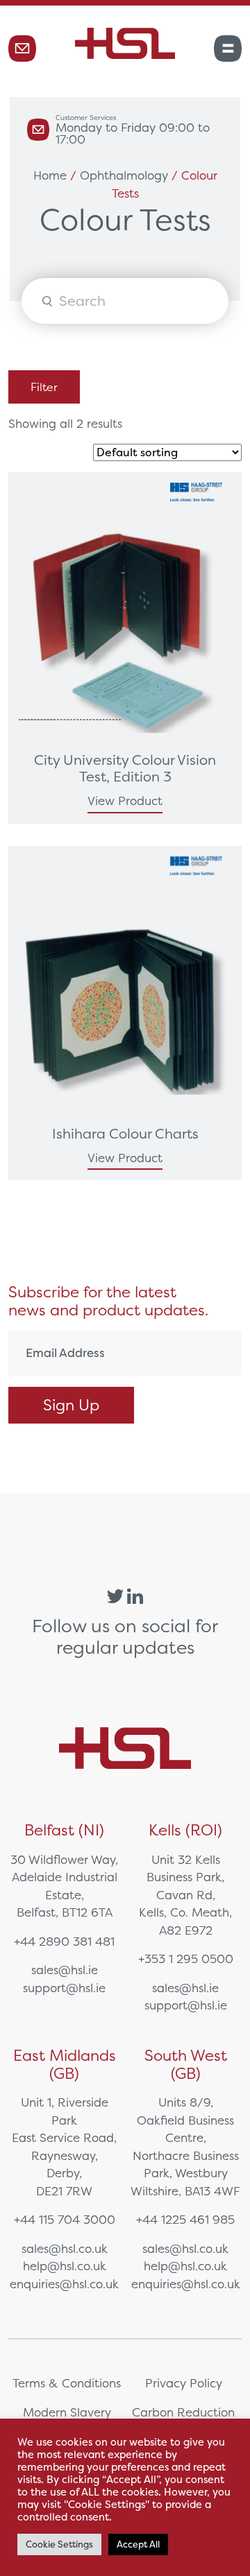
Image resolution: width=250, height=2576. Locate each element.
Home (50, 175)
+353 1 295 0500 (186, 1959)
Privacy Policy (184, 2383)
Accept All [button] (138, 2544)
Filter (44, 387)
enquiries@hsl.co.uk (64, 2284)
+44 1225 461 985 (185, 2219)
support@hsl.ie (64, 1988)
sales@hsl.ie (65, 1970)
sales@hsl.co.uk (65, 2248)
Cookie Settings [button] (59, 2544)
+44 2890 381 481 (64, 1941)
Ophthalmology (124, 175)
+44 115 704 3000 (65, 2219)
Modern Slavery (67, 2412)
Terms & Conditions (67, 2383)
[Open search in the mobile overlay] (125, 301)
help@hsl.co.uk (65, 2266)
